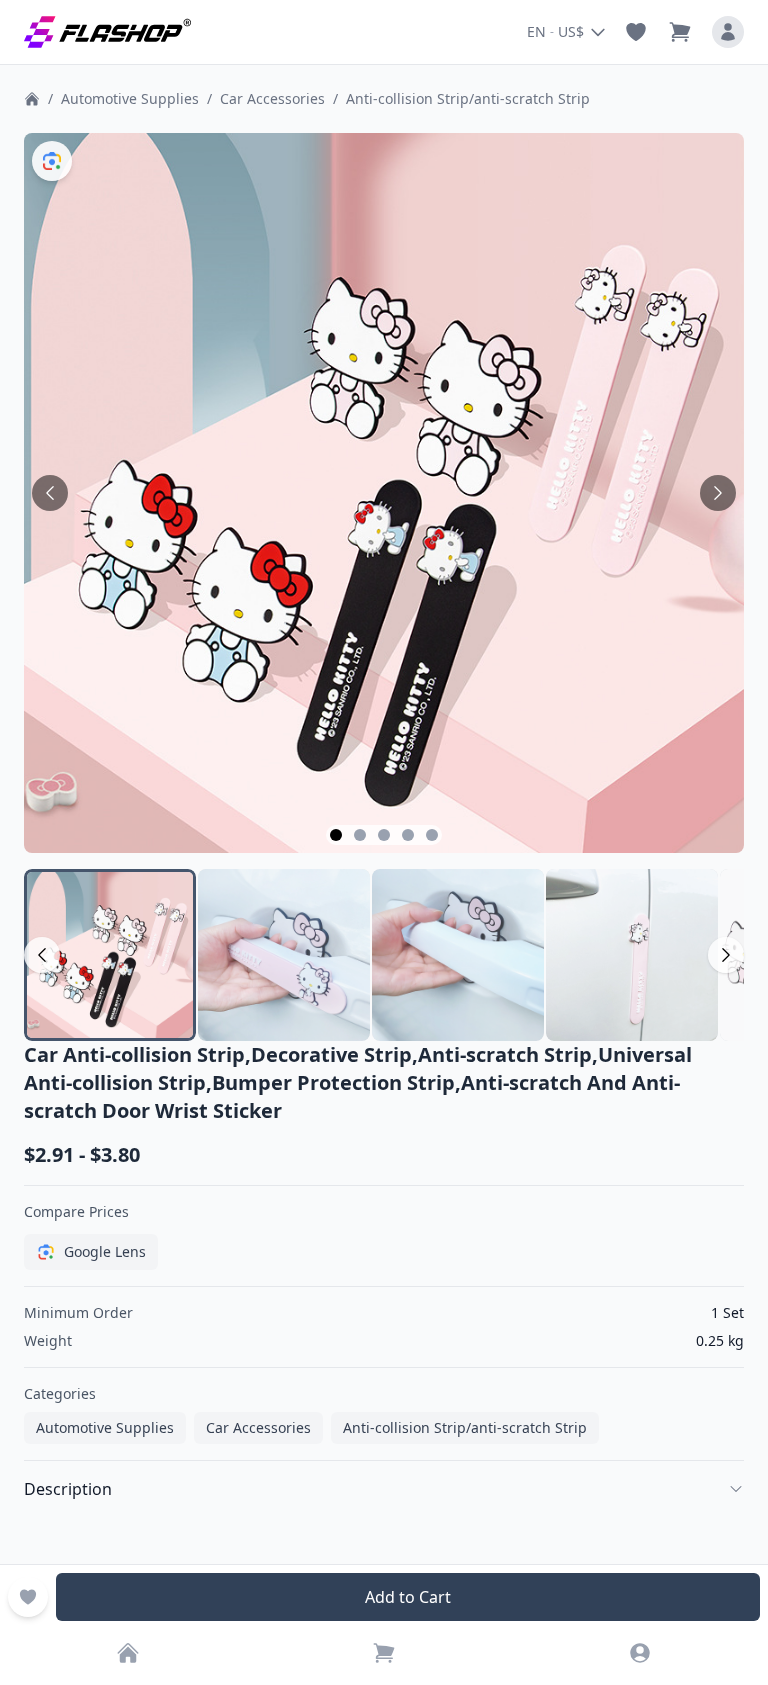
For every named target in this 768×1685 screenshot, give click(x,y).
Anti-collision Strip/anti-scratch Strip (468, 98)
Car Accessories (272, 98)
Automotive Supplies (130, 98)
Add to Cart (408, 1597)
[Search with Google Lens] (52, 161)
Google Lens (105, 1251)
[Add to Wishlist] (28, 1597)
